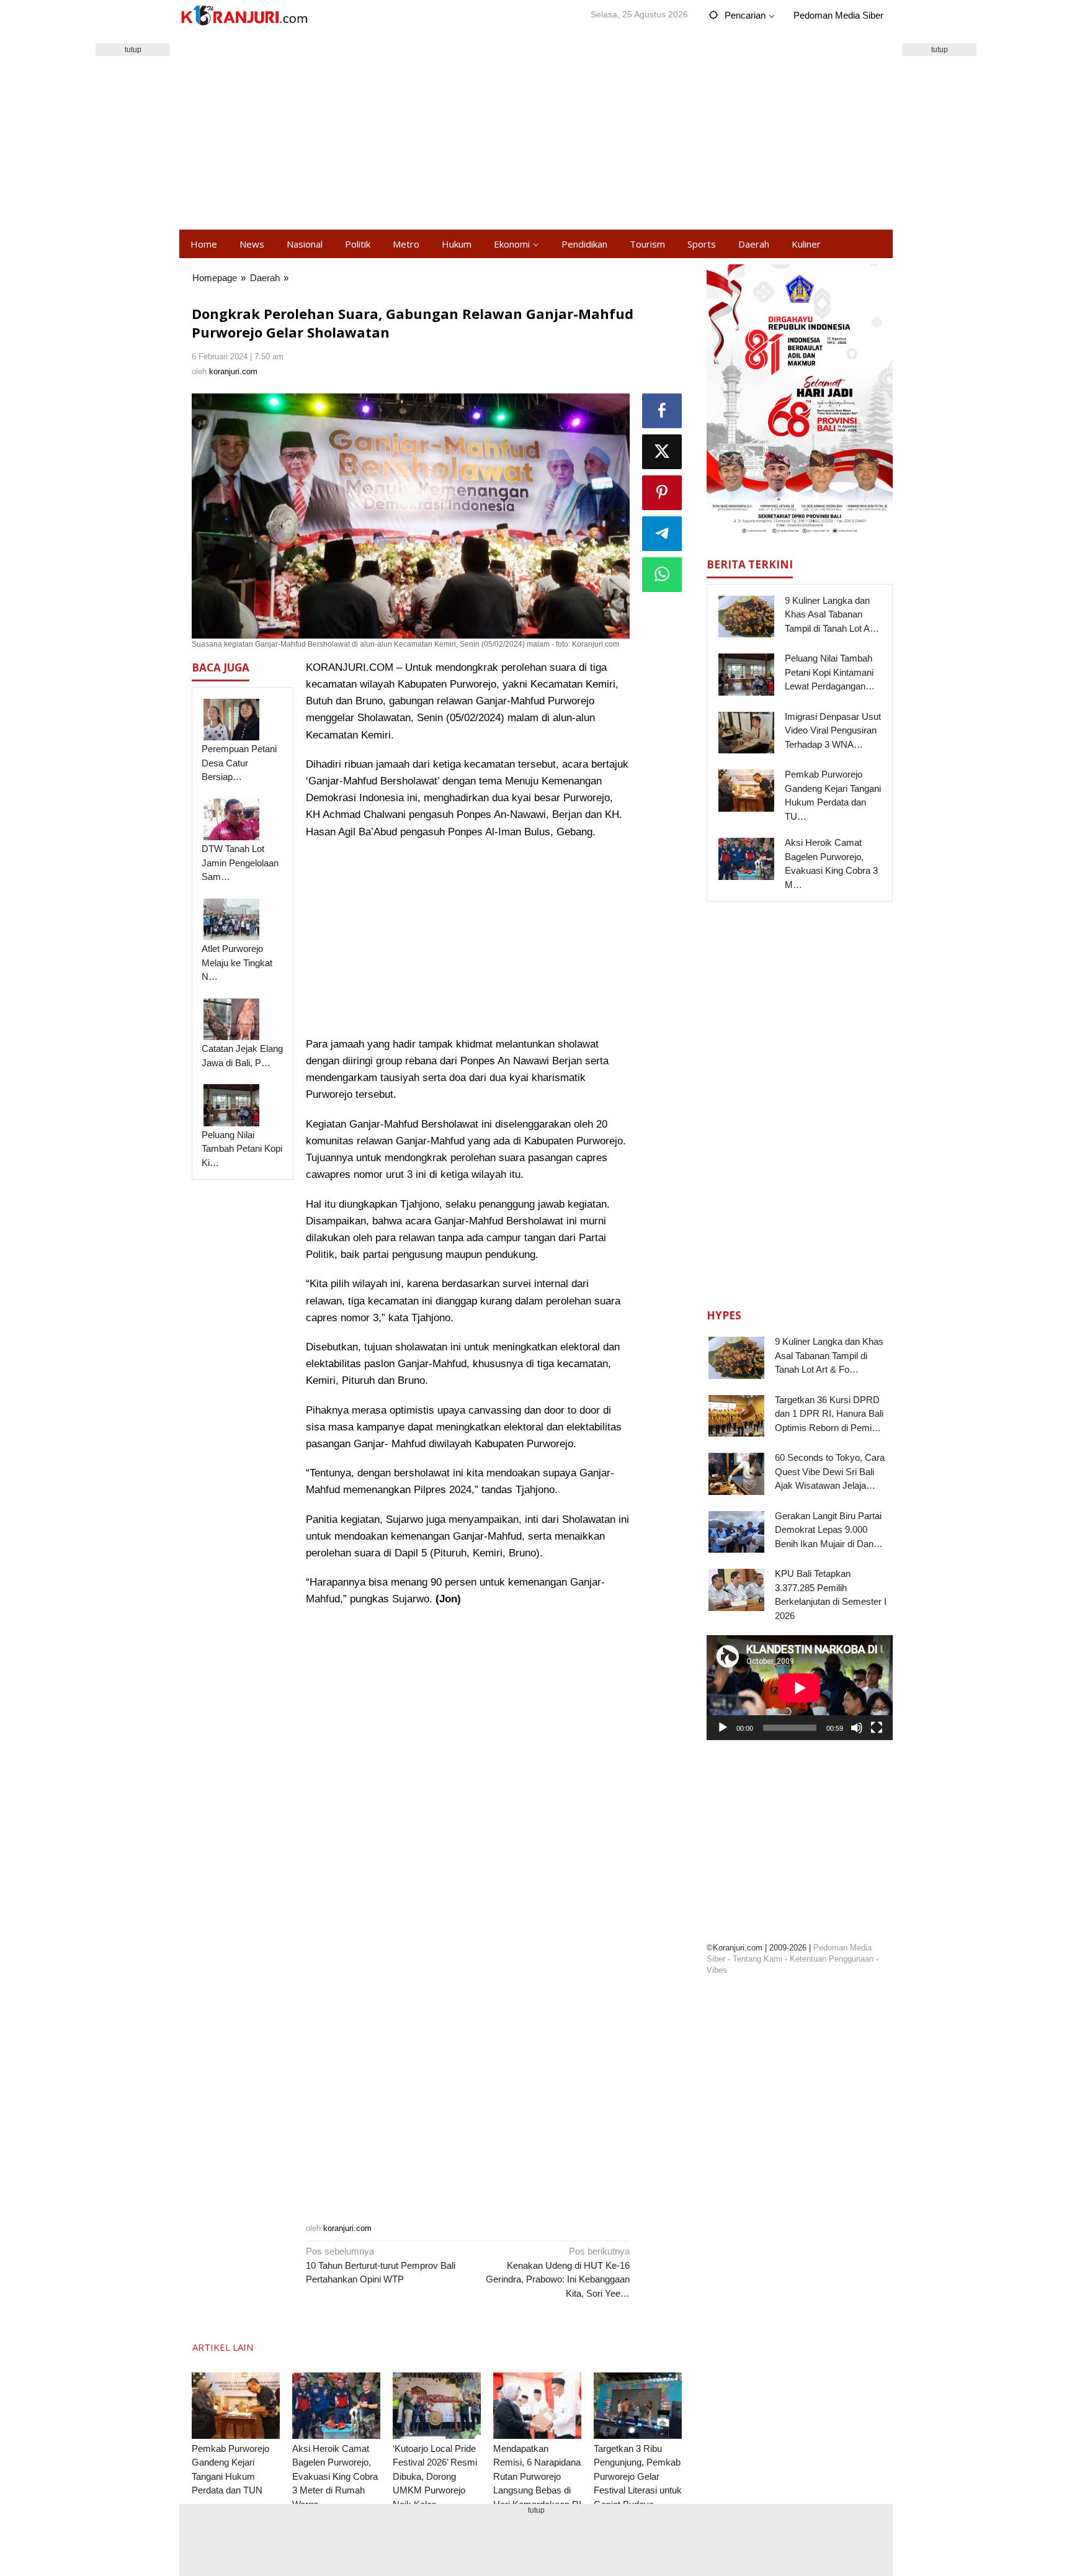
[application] (800, 1688)
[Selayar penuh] (877, 1728)
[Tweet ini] (662, 452)
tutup (133, 50)
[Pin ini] (662, 493)
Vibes (717, 1970)
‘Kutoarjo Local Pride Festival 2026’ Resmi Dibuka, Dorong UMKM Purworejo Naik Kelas (435, 2476)
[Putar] (723, 1728)
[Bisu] (857, 1728)
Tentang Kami (757, 1959)
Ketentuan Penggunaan (832, 1959)
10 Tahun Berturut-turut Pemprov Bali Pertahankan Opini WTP (381, 2265)
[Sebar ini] (662, 411)
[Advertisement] (536, 130)
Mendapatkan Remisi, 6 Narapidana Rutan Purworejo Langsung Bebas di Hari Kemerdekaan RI (537, 2476)
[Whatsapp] (662, 575)
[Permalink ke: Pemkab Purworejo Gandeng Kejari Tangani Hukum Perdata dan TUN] (236, 2406)
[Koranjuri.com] (244, 16)
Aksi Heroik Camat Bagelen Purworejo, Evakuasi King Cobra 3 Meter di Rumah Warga (335, 2476)
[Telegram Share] (662, 534)
